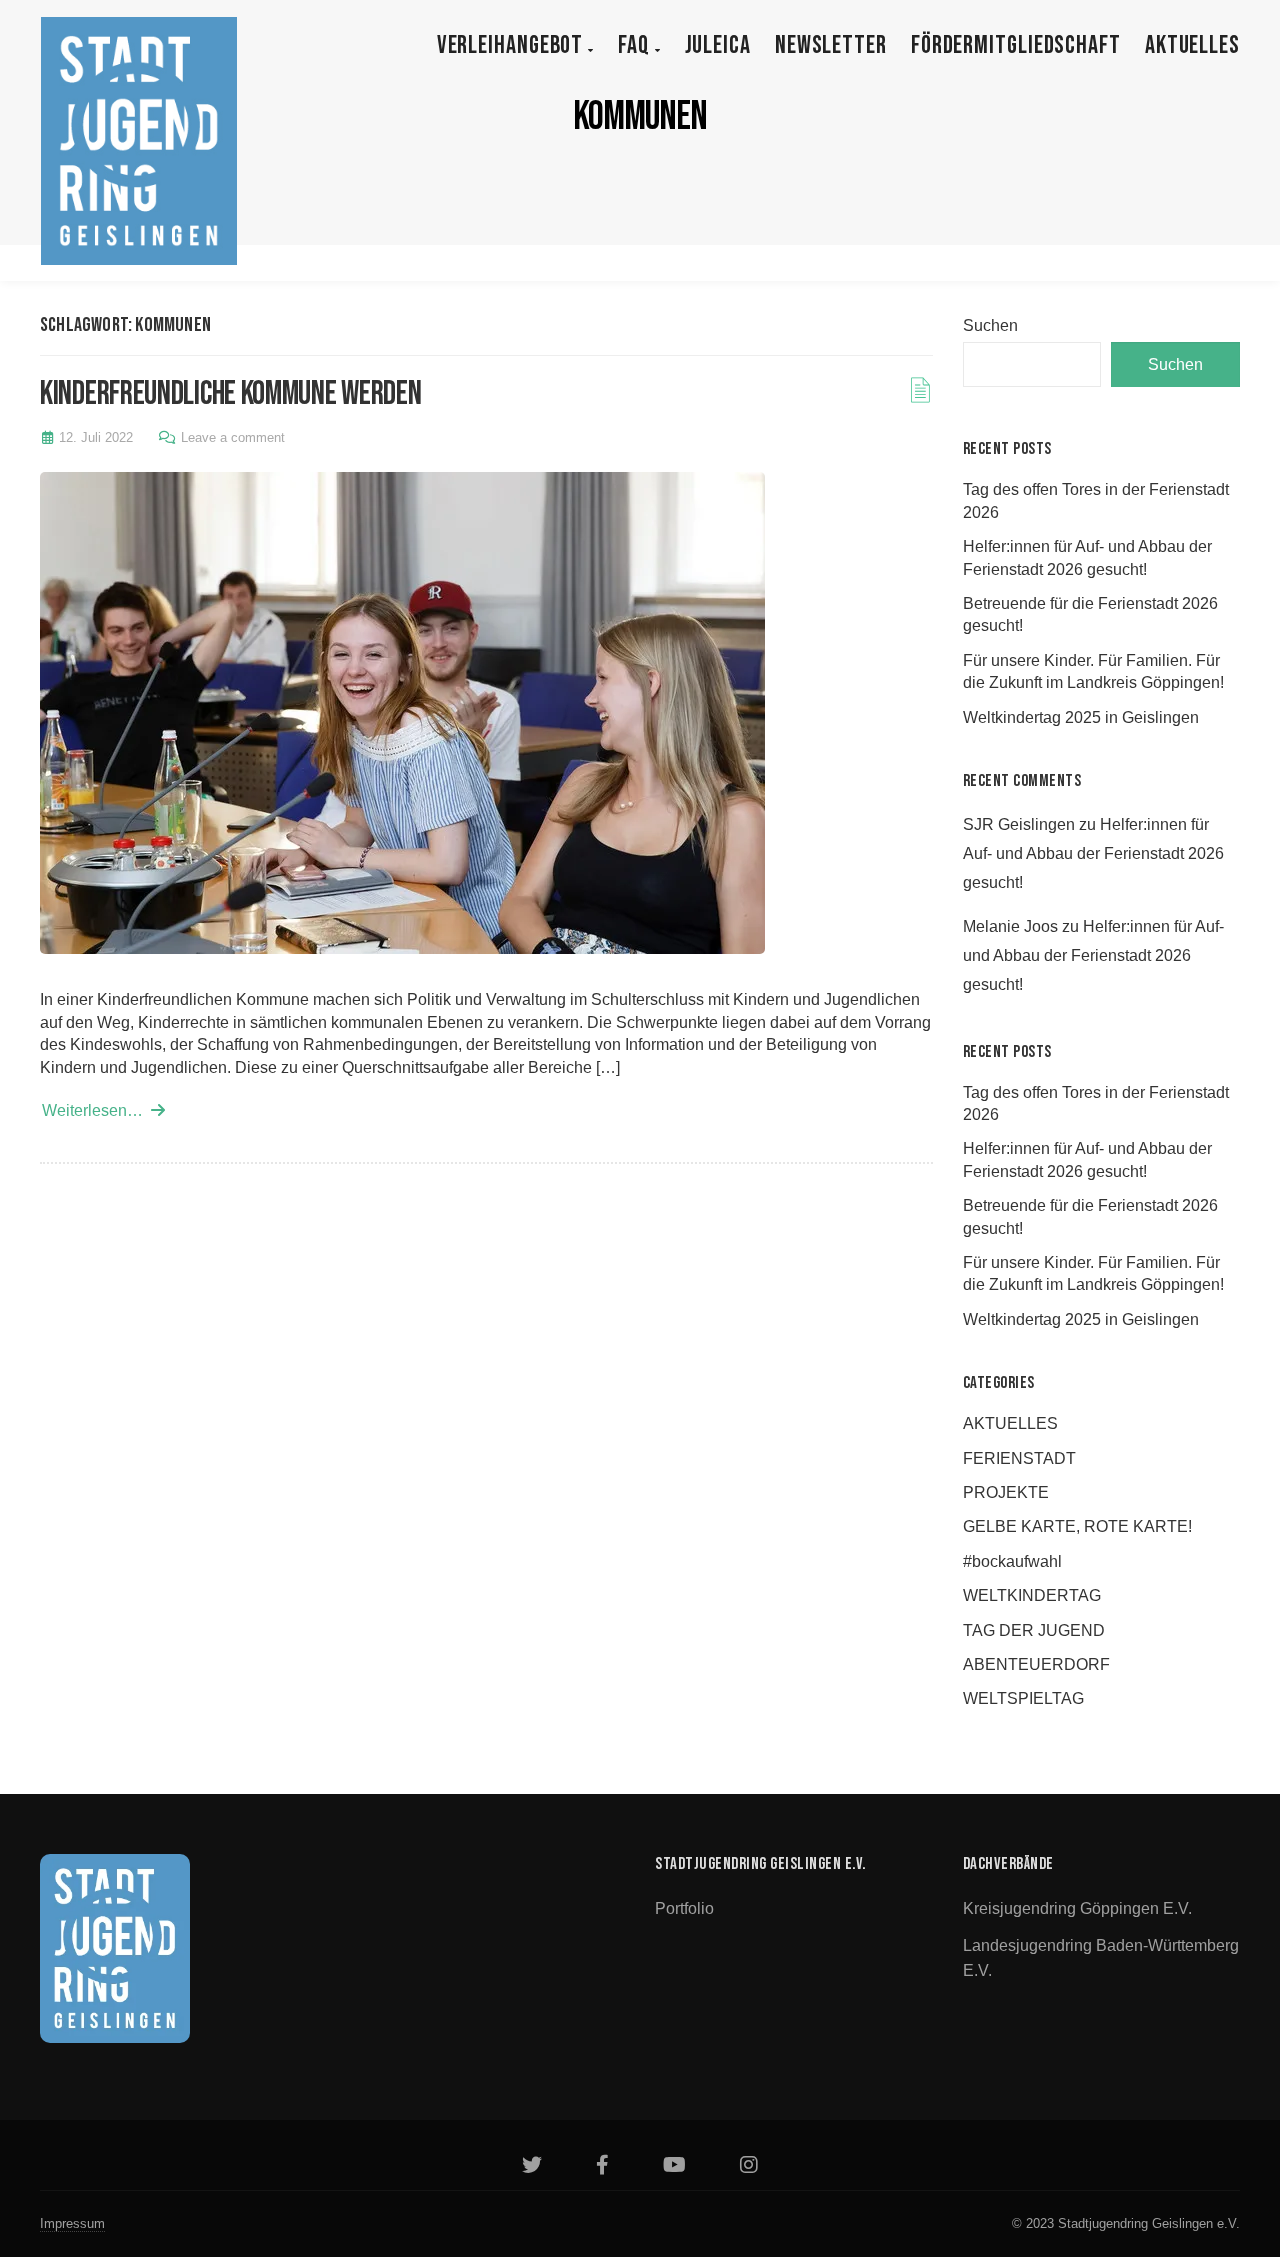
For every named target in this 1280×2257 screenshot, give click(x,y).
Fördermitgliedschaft (1016, 45)
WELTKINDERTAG (1032, 1595)
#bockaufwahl (1012, 1561)
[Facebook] (602, 2167)
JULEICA (718, 45)
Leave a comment (233, 437)
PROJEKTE (1006, 1492)
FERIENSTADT (1019, 1458)
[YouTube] (674, 2167)
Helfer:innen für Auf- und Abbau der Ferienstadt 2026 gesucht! (1093, 853)
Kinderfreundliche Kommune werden (230, 394)
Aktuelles (1192, 45)
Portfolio (684, 1908)
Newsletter (831, 45)
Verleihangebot (513, 45)
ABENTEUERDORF (1036, 1664)
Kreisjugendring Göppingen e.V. (1077, 1908)
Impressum (72, 2223)
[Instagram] (749, 2167)
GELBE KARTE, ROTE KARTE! (1077, 1526)
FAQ (636, 45)
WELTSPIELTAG (1023, 1698)
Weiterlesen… (96, 1110)
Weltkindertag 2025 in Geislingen (1081, 717)
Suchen (990, 325)
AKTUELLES (1010, 1423)
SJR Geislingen (1019, 824)
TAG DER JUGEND (1034, 1630)
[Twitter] (532, 2167)
